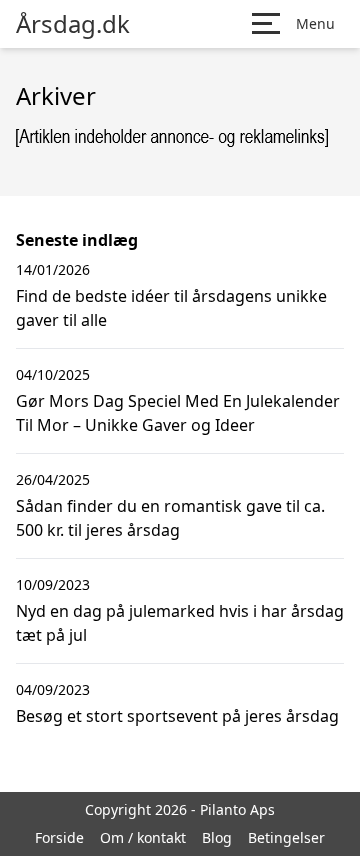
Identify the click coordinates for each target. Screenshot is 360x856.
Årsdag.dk (73, 24)
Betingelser (286, 837)
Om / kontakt (143, 837)
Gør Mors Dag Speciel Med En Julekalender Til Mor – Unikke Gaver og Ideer (178, 413)
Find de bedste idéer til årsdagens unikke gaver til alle (171, 308)
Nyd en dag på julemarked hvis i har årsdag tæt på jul (180, 623)
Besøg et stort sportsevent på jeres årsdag (177, 716)
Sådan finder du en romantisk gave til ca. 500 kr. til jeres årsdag (170, 518)
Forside (59, 837)
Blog (217, 837)
